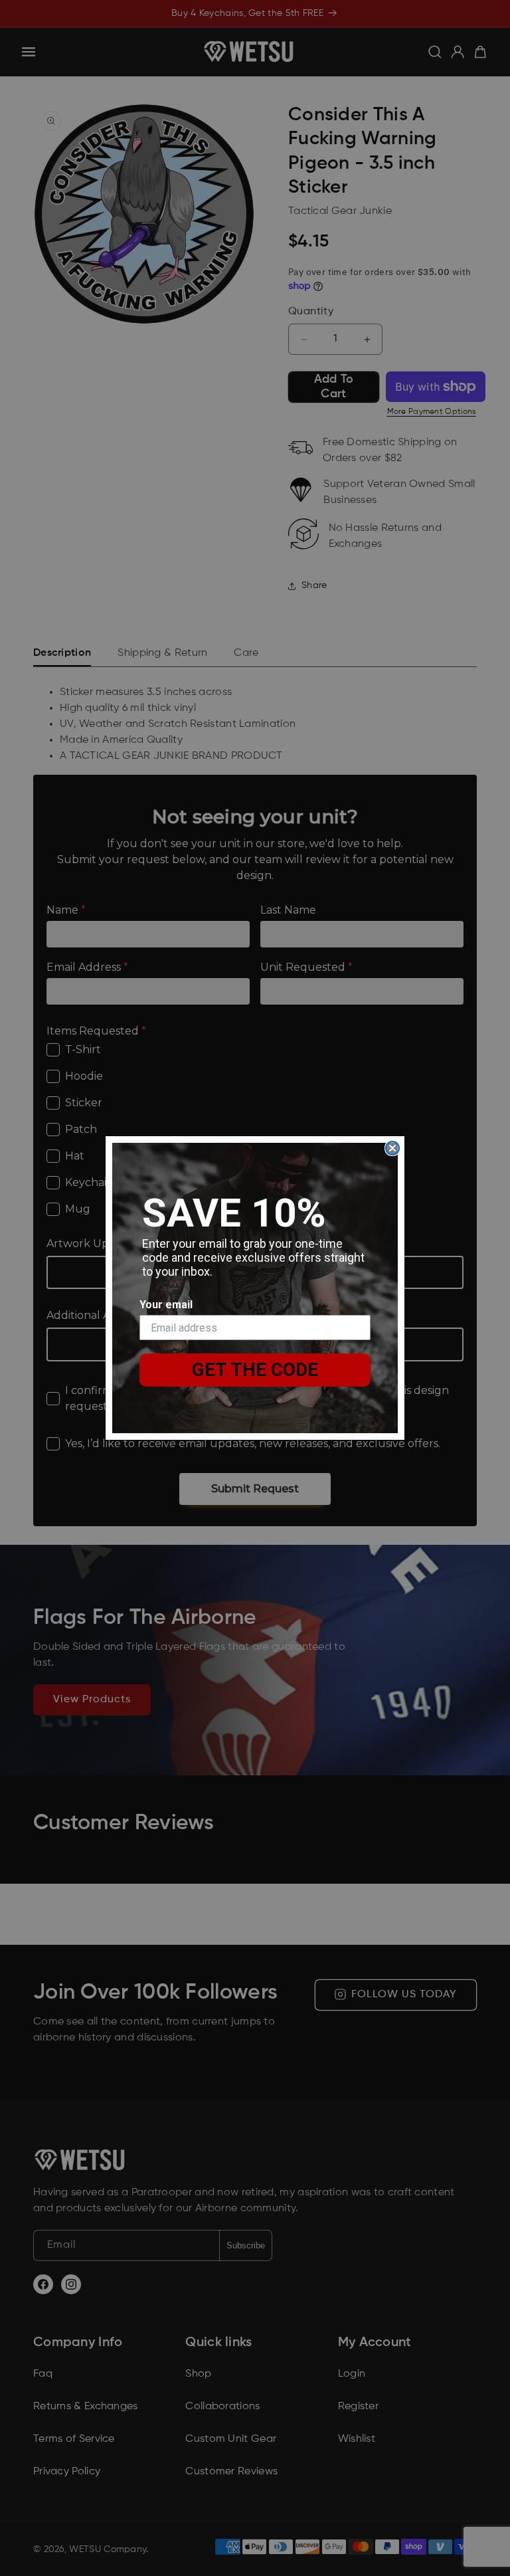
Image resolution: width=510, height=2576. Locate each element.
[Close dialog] (392, 1148)
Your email (166, 1305)
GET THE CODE (255, 1370)
